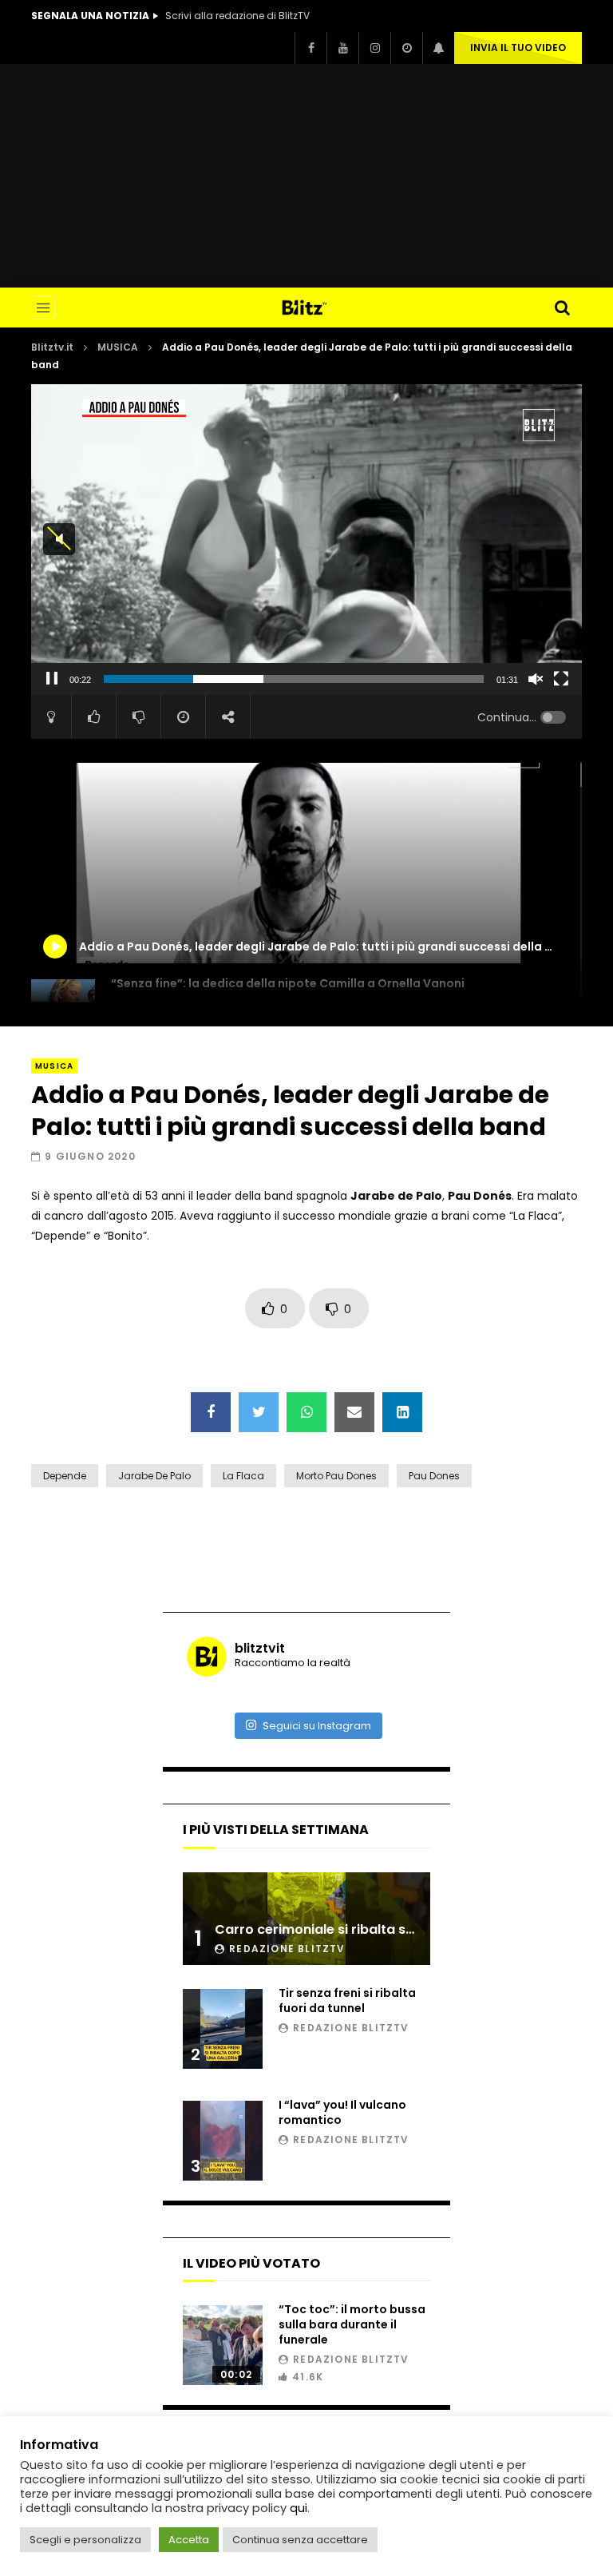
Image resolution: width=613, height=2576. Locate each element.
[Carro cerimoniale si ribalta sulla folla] (306, 1919)
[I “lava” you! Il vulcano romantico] (223, 2141)
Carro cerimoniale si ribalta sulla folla (338, 1929)
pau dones (434, 1476)
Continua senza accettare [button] (300, 2540)
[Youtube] (342, 48)
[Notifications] (438, 48)
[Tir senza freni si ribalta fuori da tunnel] (223, 2029)
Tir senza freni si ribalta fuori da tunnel (347, 2000)
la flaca (243, 1476)
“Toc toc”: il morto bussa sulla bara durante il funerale (352, 2324)
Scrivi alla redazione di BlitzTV (237, 16)
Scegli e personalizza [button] (85, 2540)
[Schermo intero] (561, 679)
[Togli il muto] (536, 679)
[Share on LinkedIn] (402, 1412)
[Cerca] (562, 308)
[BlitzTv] (307, 308)
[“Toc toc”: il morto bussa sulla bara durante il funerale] (223, 2345)
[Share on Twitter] (259, 1412)
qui (299, 2508)
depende (65, 1476)
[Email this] (354, 1412)
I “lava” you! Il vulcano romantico (342, 2112)
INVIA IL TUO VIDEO (518, 48)
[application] (306, 539)
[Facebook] (310, 48)
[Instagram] (374, 48)
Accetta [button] (189, 2540)
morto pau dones (336, 1476)
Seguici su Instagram (317, 1726)
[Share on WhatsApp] (306, 1412)
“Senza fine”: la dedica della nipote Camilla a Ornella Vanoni (288, 983)
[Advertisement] (306, 176)
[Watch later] (406, 48)
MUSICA (118, 347)
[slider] (294, 679)
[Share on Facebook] (211, 1412)
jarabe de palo (154, 1476)
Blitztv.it (52, 347)
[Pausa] (52, 679)
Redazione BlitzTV (287, 1949)
